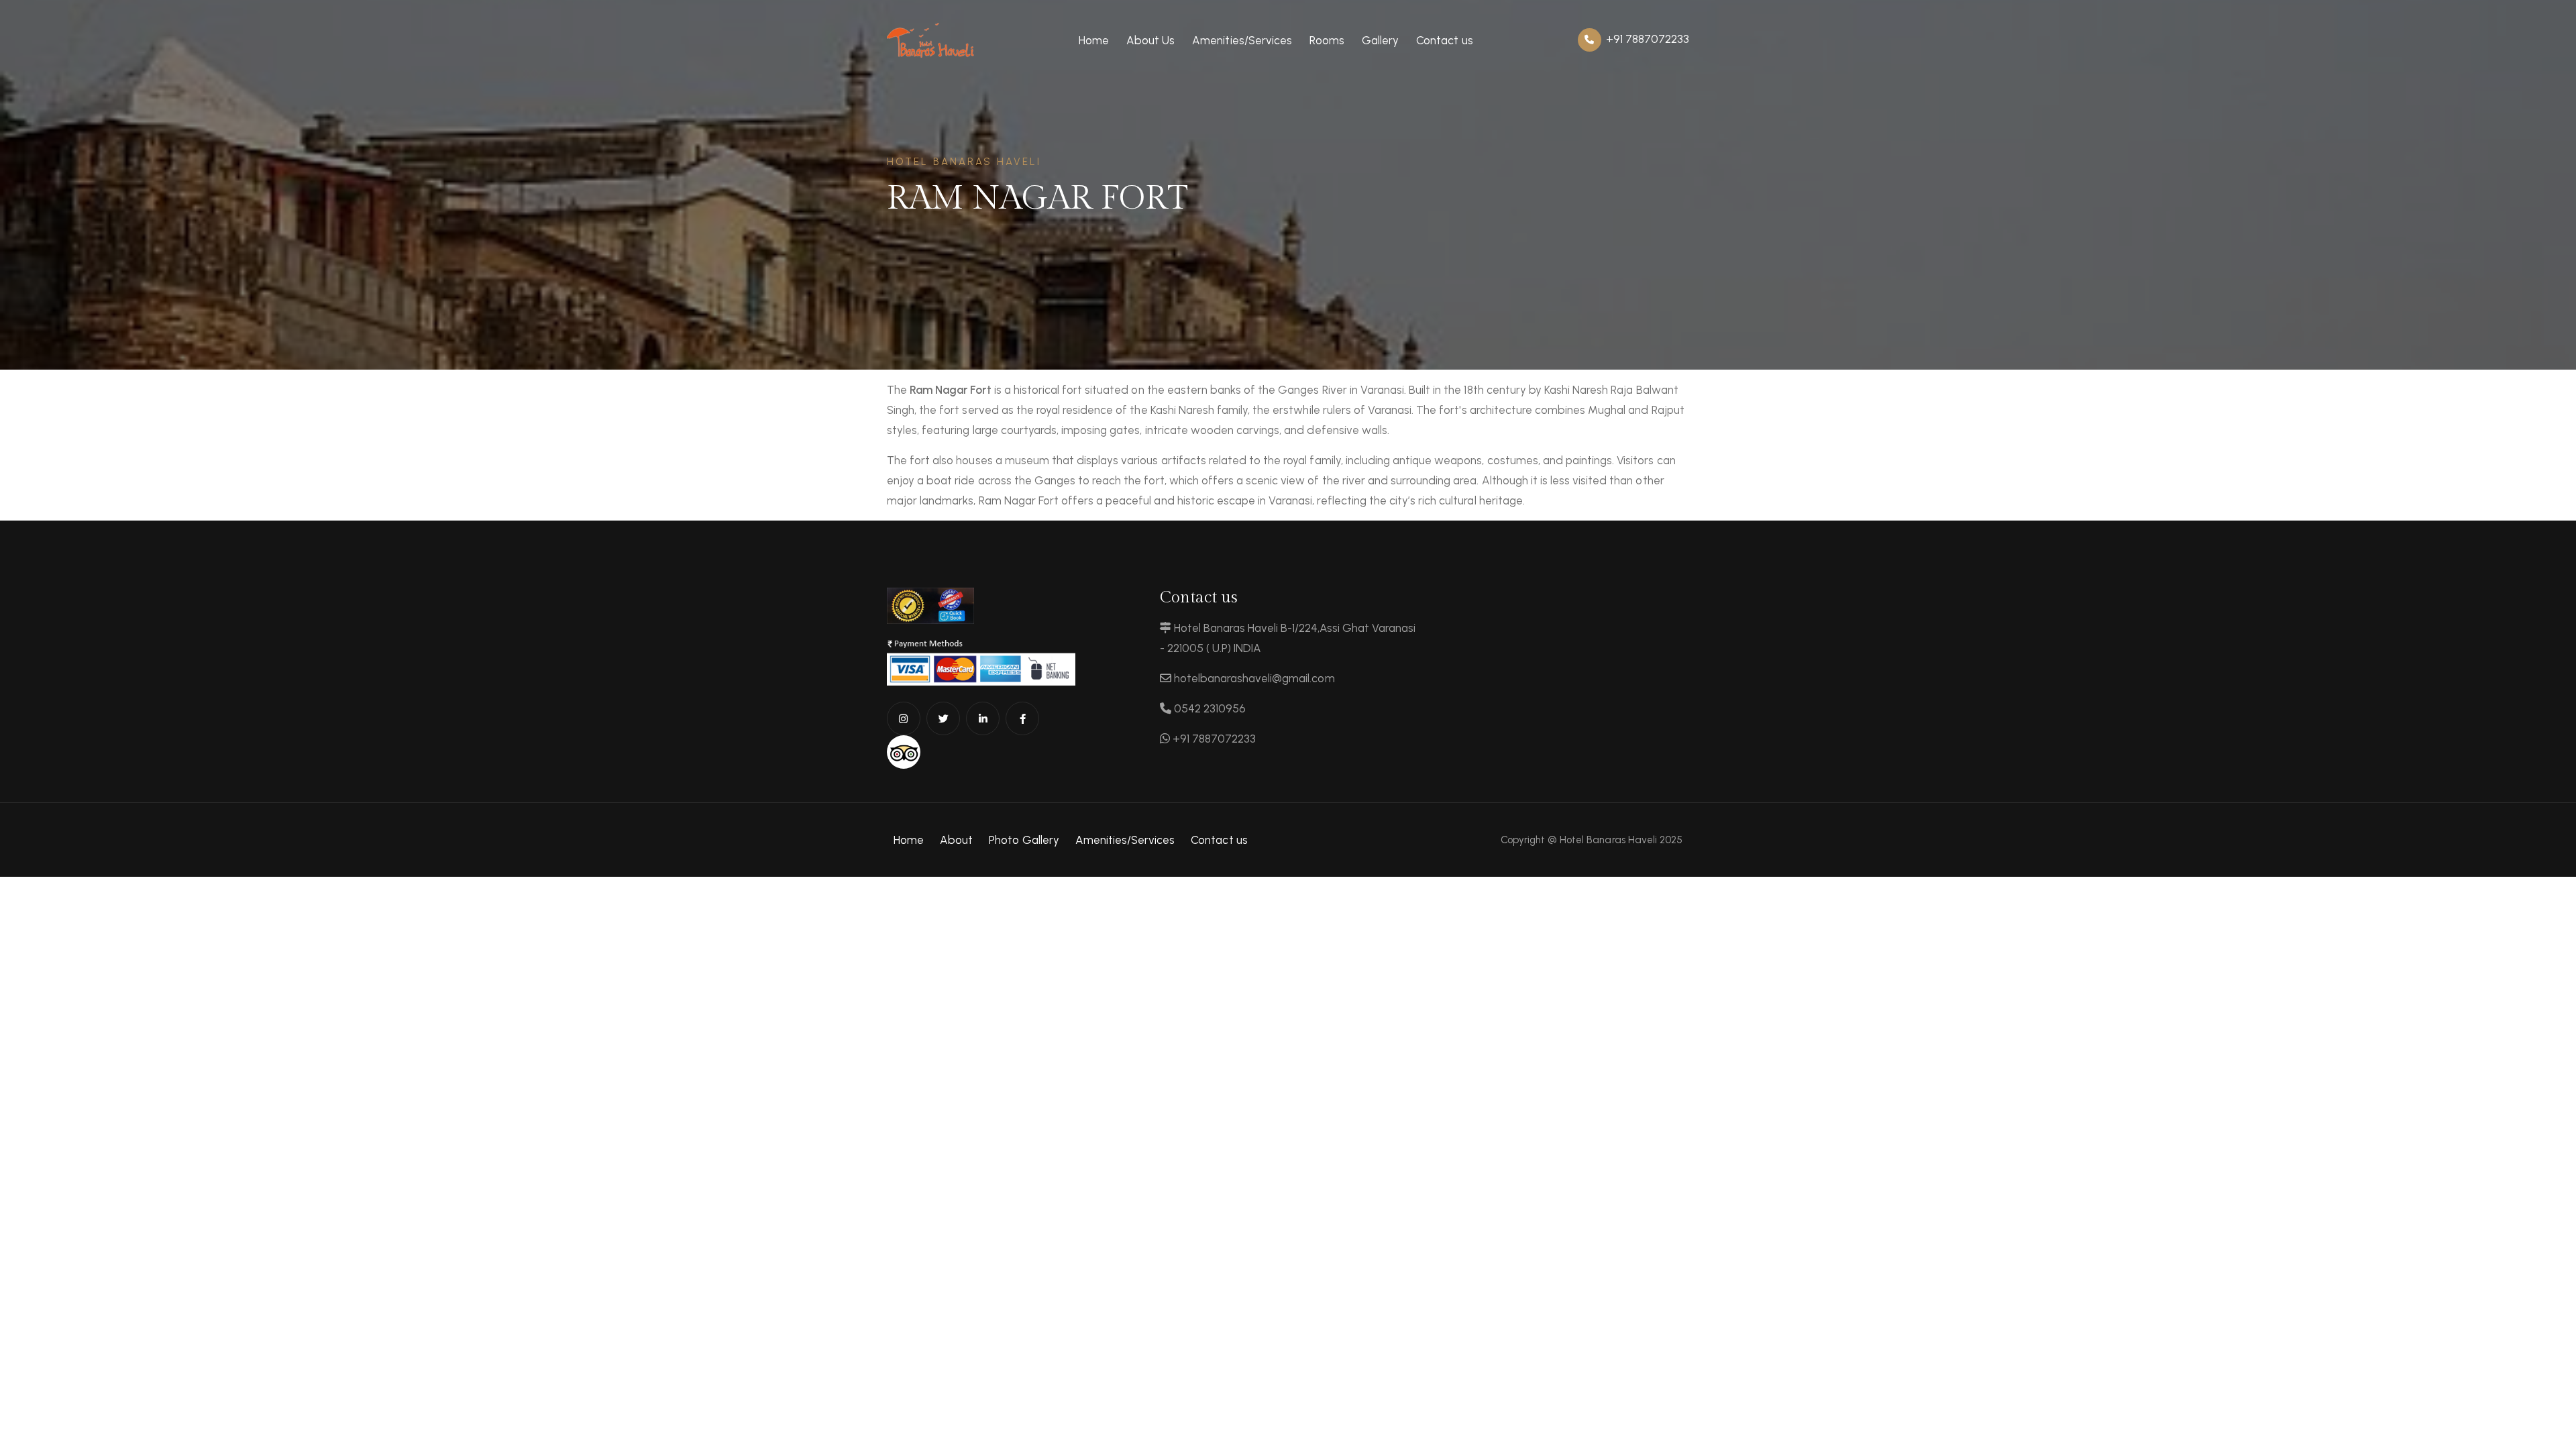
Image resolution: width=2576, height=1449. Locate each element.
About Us (1150, 40)
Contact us (1444, 40)
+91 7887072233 (1646, 39)
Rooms (1327, 40)
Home (1094, 40)
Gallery (1380, 40)
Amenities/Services (1242, 40)
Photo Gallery (1024, 840)
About (956, 840)
